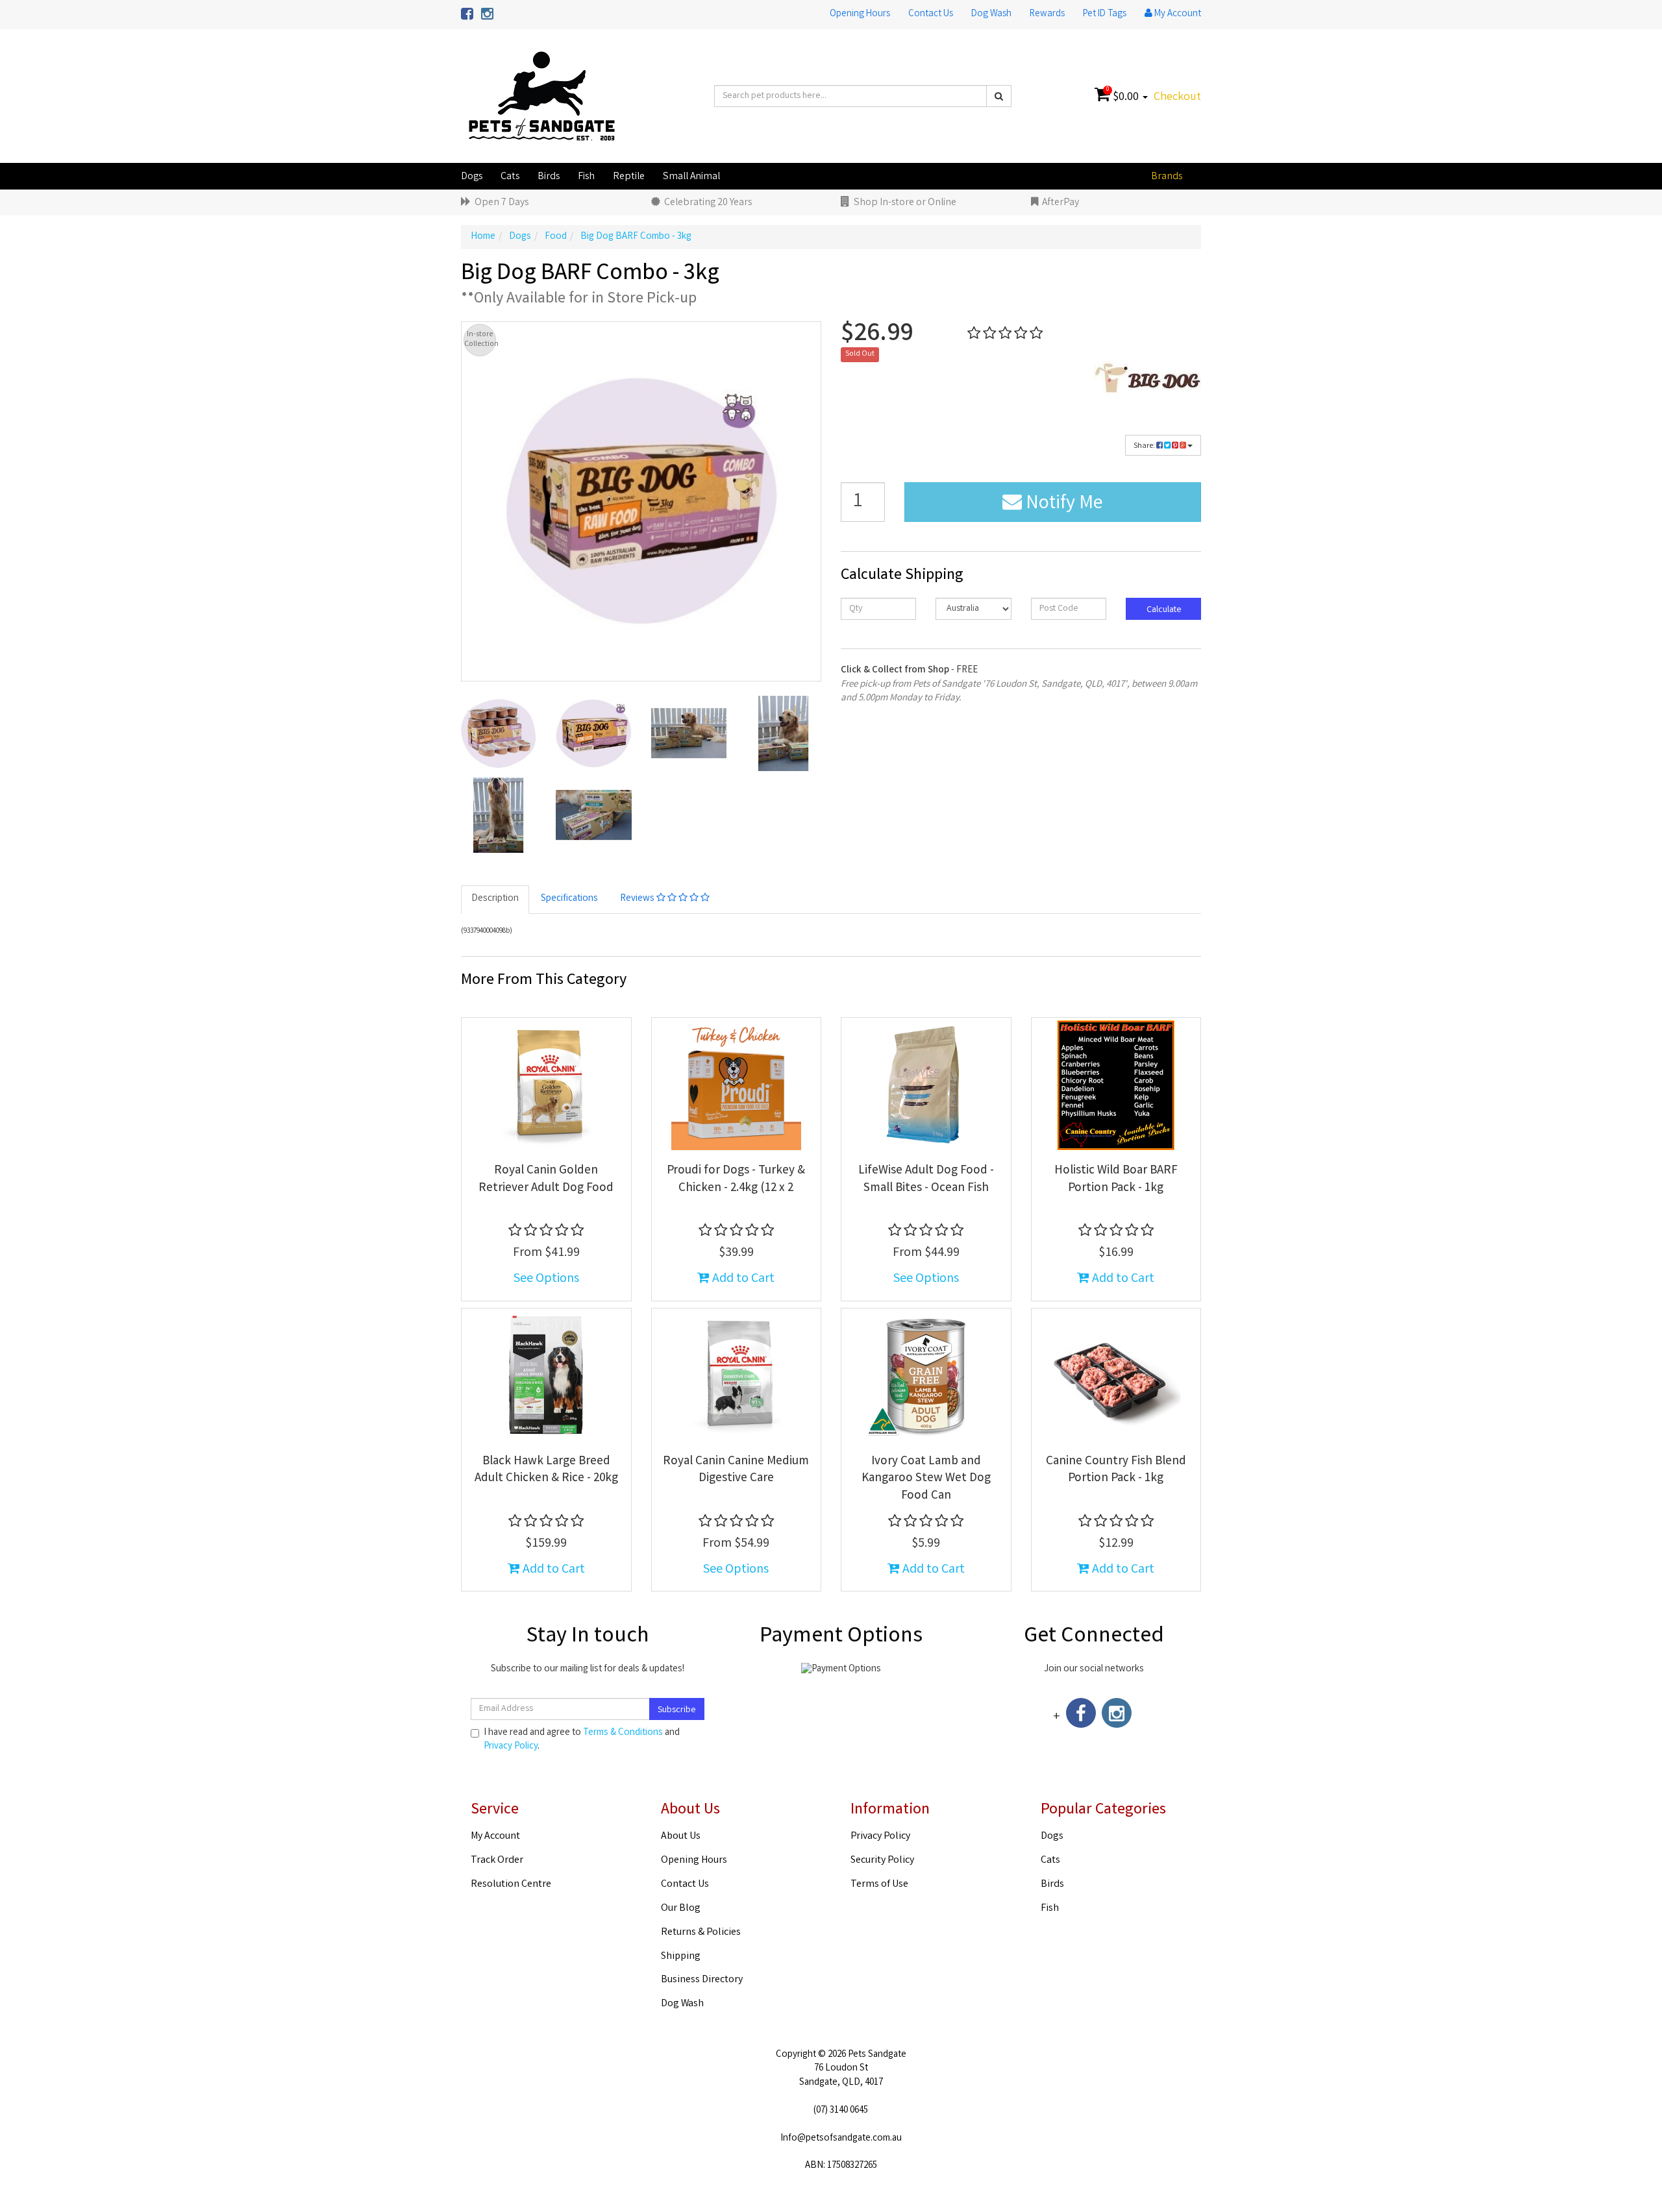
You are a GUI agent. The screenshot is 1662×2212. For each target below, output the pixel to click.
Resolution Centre (511, 1885)
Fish (586, 177)
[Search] (999, 96)
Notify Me (1062, 504)
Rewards (1047, 14)
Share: (1145, 446)
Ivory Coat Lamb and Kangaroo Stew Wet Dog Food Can (926, 1479)
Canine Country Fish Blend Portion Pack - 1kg (1116, 1470)
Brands (1167, 177)
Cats (510, 177)
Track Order (497, 1861)
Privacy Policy (511, 1747)
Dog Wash (991, 14)
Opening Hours (860, 14)
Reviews (638, 899)
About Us (681, 1837)
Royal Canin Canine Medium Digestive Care (736, 1470)
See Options (546, 1279)
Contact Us (931, 14)
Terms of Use (879, 1885)
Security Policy (882, 1861)
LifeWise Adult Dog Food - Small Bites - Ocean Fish (926, 1180)
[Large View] (499, 733)
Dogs (472, 177)
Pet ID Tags (1105, 14)
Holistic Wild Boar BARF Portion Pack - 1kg (1116, 1180)
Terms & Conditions (623, 1733)
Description (495, 899)
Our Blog (681, 1909)
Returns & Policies (701, 1933)
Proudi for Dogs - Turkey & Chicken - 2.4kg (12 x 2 (736, 1180)
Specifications (569, 899)
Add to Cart (742, 1279)
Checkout (1177, 97)
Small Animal (691, 177)
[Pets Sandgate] (542, 97)
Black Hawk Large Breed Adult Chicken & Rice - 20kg (546, 1470)
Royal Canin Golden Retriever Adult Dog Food (546, 1180)
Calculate (1163, 610)
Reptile (629, 177)
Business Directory (702, 1980)
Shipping (681, 1957)
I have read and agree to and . (582, 1740)
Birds (549, 177)
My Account (495, 1837)
